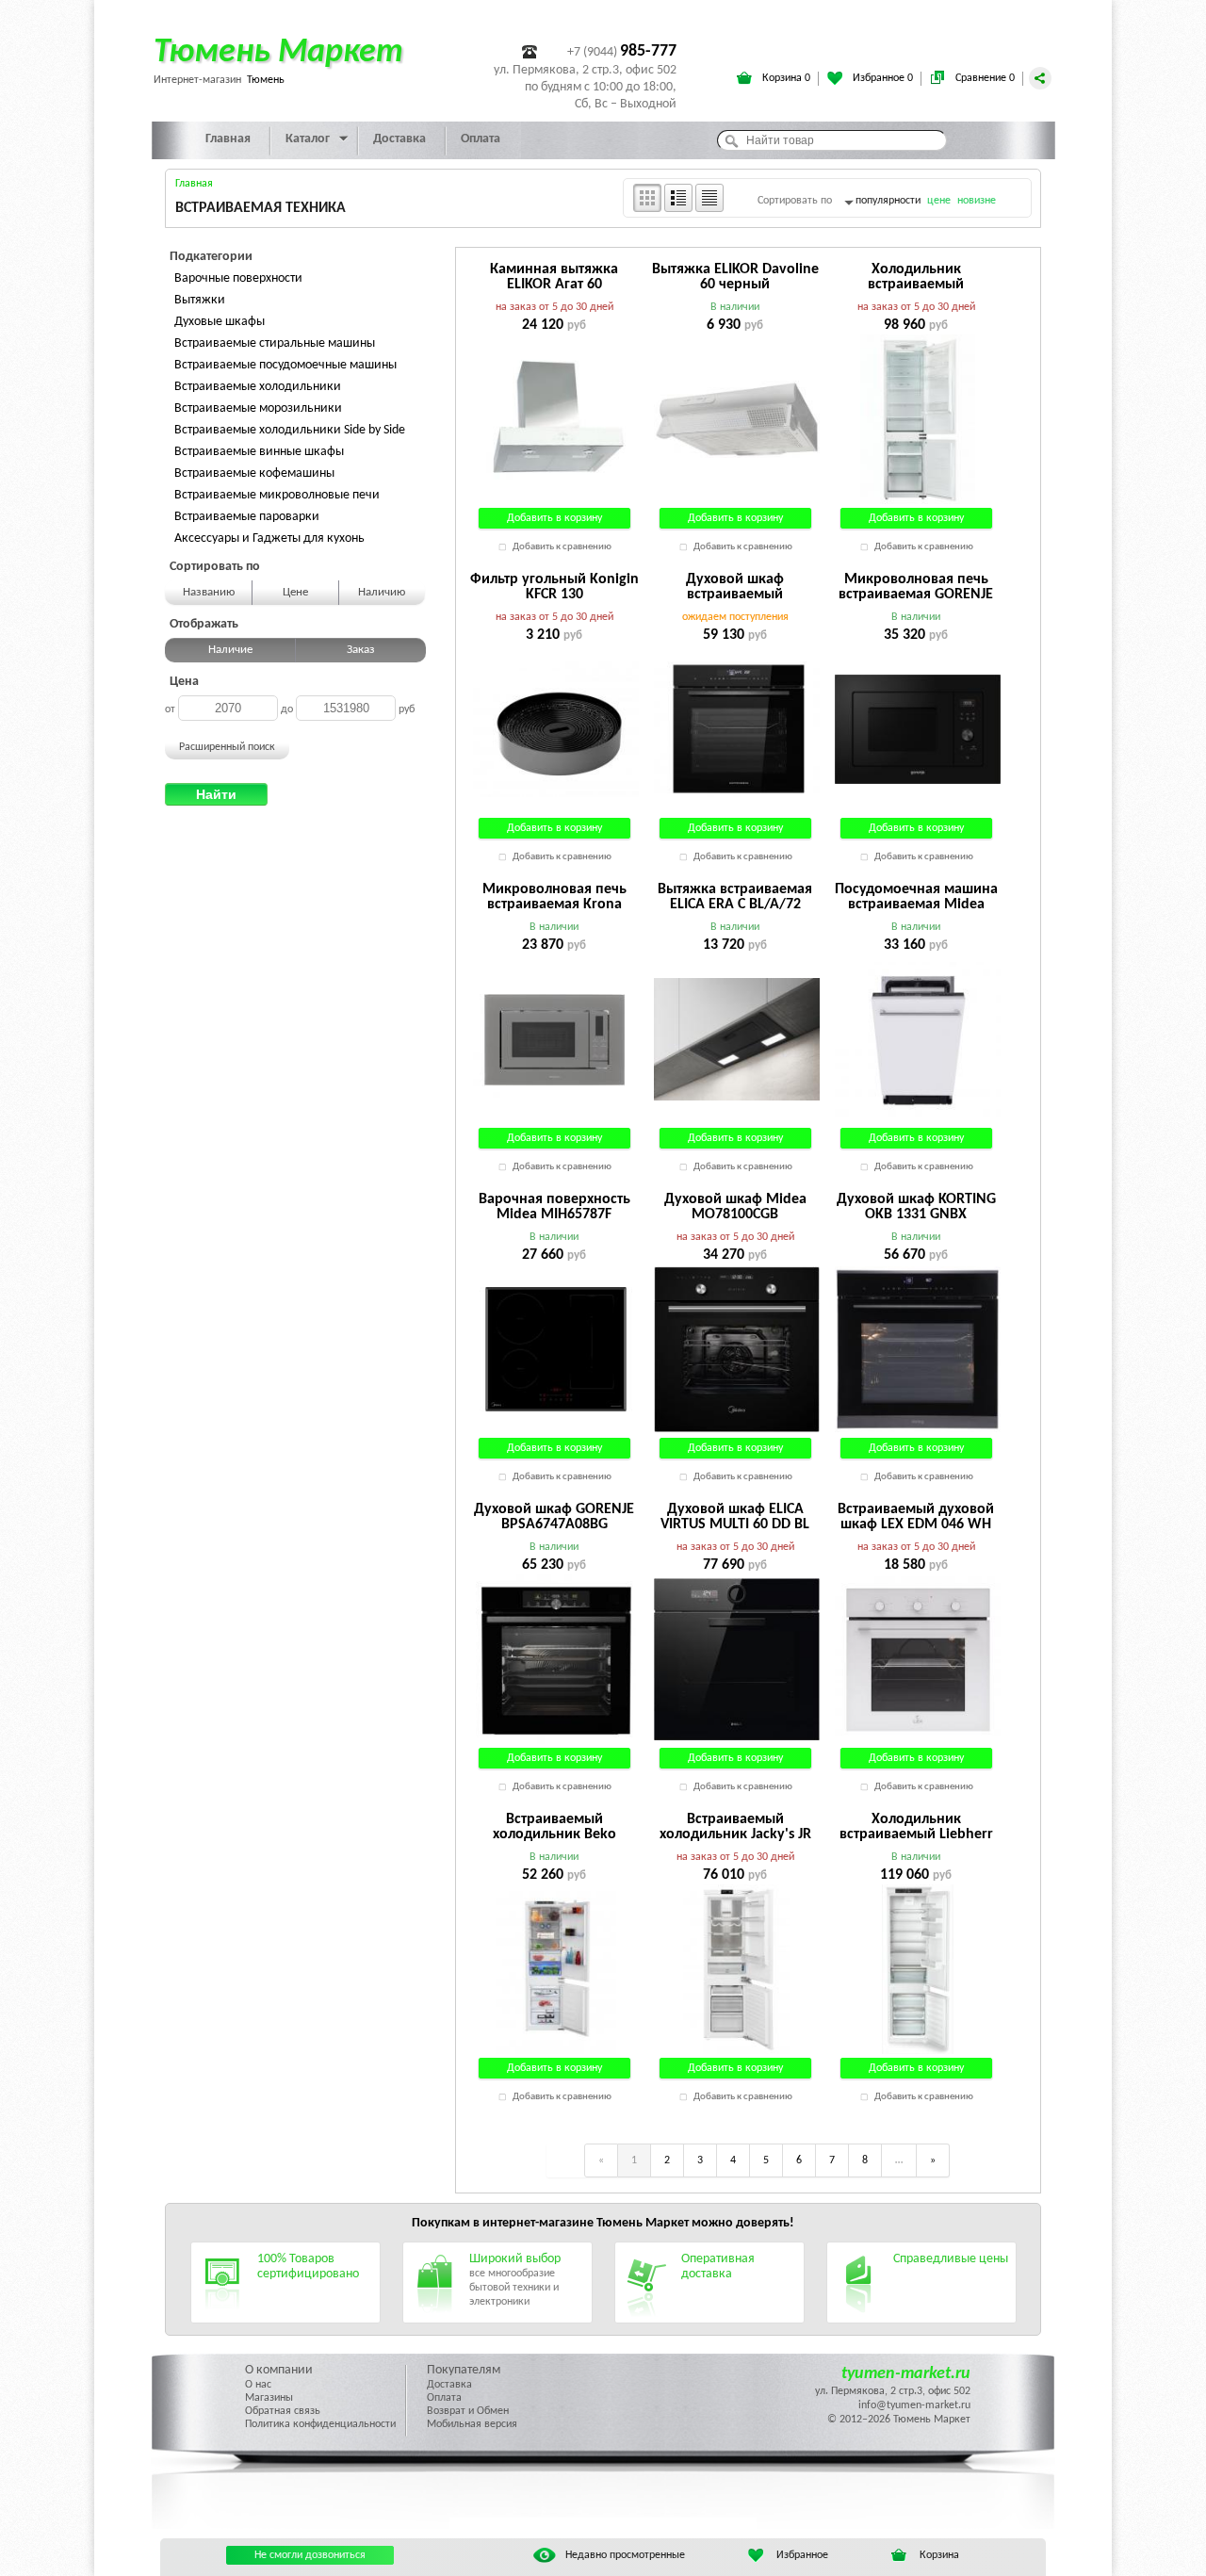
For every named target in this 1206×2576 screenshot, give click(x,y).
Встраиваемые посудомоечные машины (285, 365)
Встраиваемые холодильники (258, 387)
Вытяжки (200, 300)
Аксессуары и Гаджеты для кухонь (269, 538)
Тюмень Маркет (278, 53)
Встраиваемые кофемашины (254, 473)
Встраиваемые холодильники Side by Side (290, 430)
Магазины (269, 2398)
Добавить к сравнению (562, 547)
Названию (209, 592)
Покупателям (464, 2370)
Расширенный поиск (227, 747)
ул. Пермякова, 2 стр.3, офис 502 (893, 2391)
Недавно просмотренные (625, 2555)
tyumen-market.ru (906, 2374)
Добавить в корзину (554, 518)
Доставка (399, 139)
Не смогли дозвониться (310, 2555)
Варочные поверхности (238, 278)
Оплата (481, 139)
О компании (279, 2370)
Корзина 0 (785, 78)
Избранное (802, 2555)
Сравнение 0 (984, 78)
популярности (888, 201)
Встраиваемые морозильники (258, 408)
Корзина (939, 2555)
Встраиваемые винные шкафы (259, 452)
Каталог (308, 139)
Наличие (230, 650)
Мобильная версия (472, 2424)
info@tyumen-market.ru (914, 2405)
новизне (977, 201)
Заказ (361, 650)
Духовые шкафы (220, 322)
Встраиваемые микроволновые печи (277, 495)
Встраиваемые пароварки (247, 517)
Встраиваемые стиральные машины (275, 343)
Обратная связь (283, 2411)
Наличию (382, 592)
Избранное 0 (881, 78)
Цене (295, 592)
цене (939, 201)
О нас (258, 2385)
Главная (228, 139)
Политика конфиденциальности (320, 2424)
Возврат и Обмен (468, 2411)
